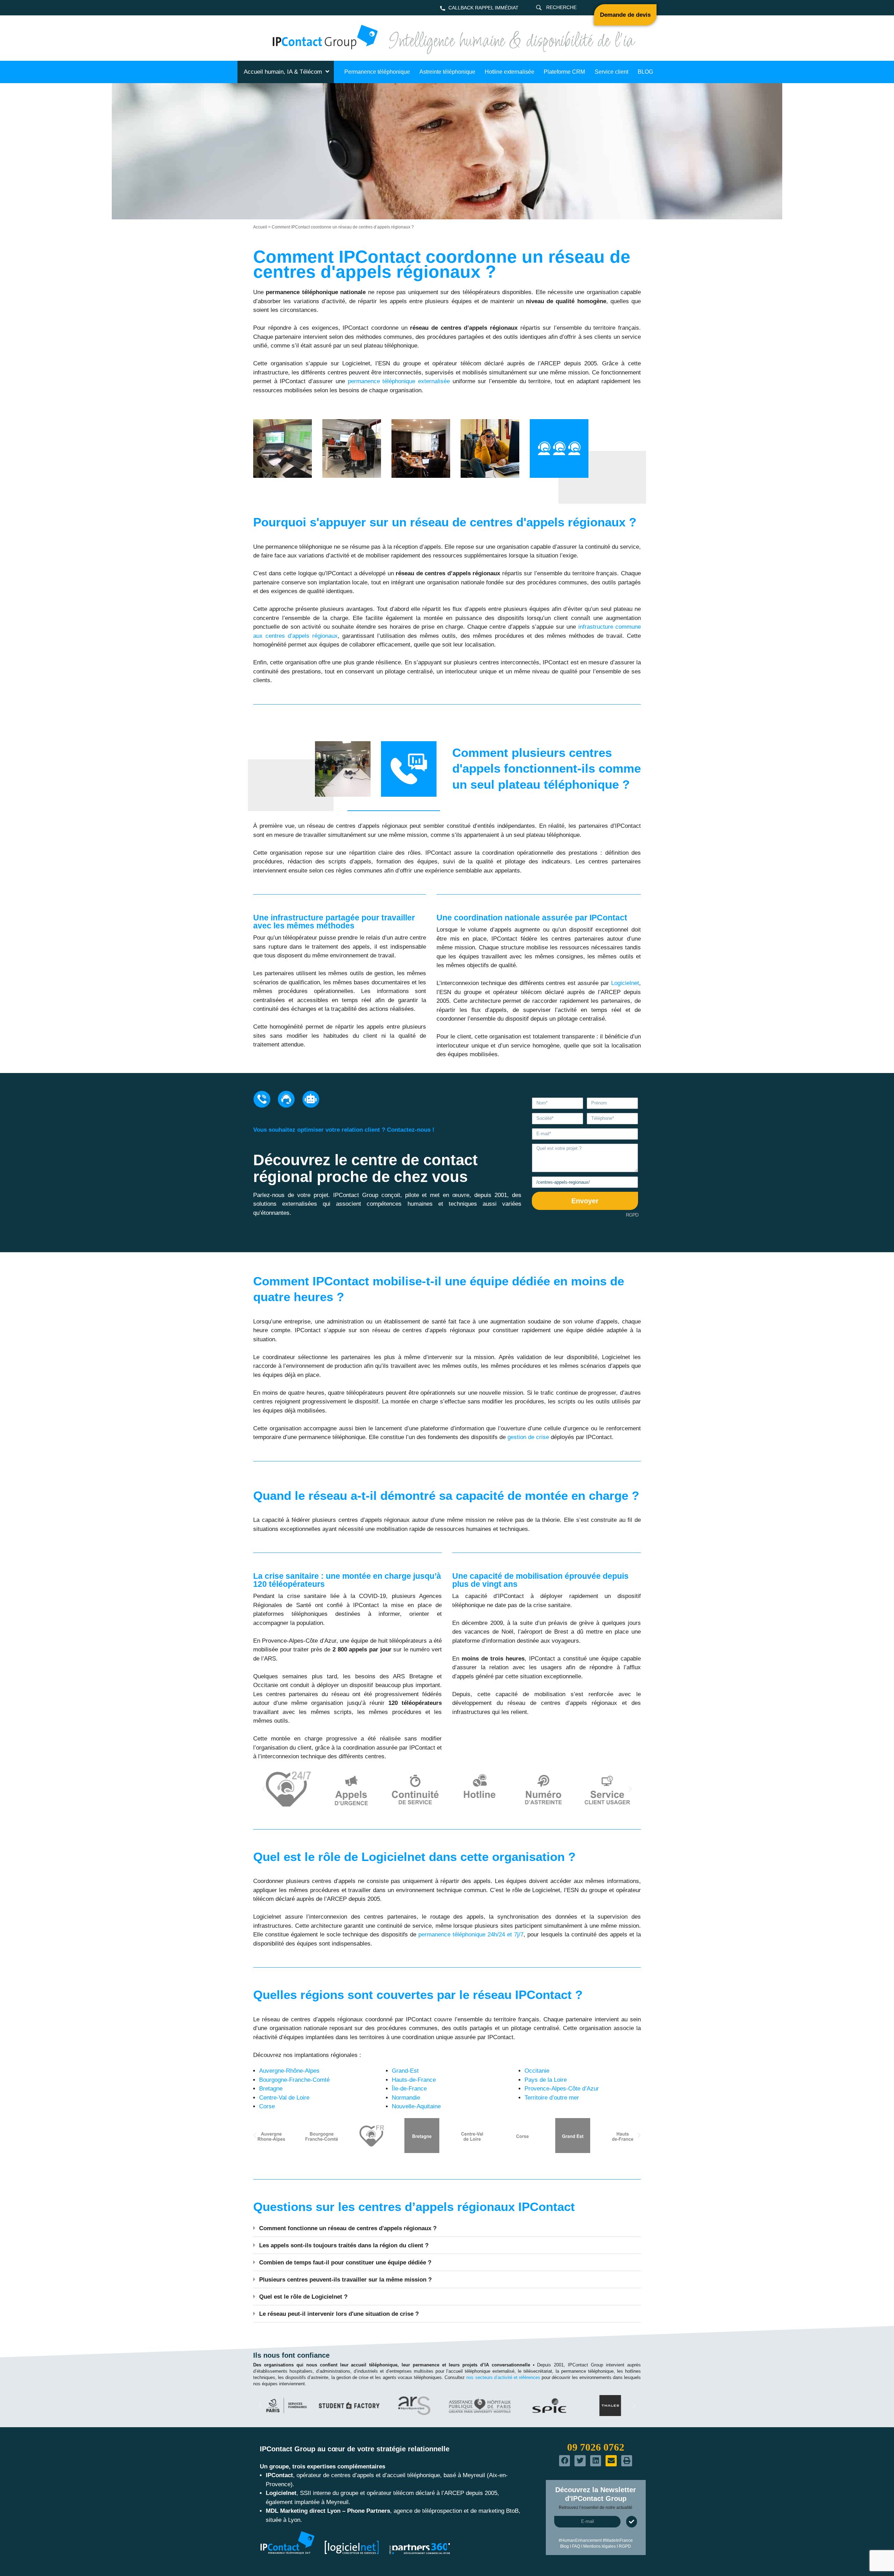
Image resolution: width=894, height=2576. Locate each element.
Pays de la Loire (546, 2080)
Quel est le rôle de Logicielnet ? (303, 2297)
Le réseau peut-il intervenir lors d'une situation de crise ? (339, 2314)
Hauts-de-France (414, 2080)
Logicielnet (625, 983)
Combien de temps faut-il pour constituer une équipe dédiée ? (345, 2263)
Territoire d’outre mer (552, 2098)
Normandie (406, 2098)
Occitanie (537, 2071)
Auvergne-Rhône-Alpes (289, 2071)
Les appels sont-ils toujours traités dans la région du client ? (344, 2245)
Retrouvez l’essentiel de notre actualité (596, 2508)
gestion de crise (528, 1437)
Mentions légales (599, 2546)
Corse (267, 2106)
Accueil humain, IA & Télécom (283, 72)
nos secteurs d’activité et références (503, 2377)
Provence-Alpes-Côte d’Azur (562, 2089)
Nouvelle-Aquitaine (416, 2106)
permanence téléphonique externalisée (399, 381)
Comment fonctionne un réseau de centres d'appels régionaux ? (348, 2228)
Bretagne (271, 2089)
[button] (264, 1789)
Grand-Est (405, 2071)
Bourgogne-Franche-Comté (294, 2080)
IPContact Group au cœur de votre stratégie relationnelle (355, 2449)
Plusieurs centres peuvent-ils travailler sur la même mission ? (345, 2280)
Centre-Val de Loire (284, 2098)
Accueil (260, 227)
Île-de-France (409, 2089)
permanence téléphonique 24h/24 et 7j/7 (471, 1935)
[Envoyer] (632, 2522)
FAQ (576, 2546)
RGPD (632, 1215)
